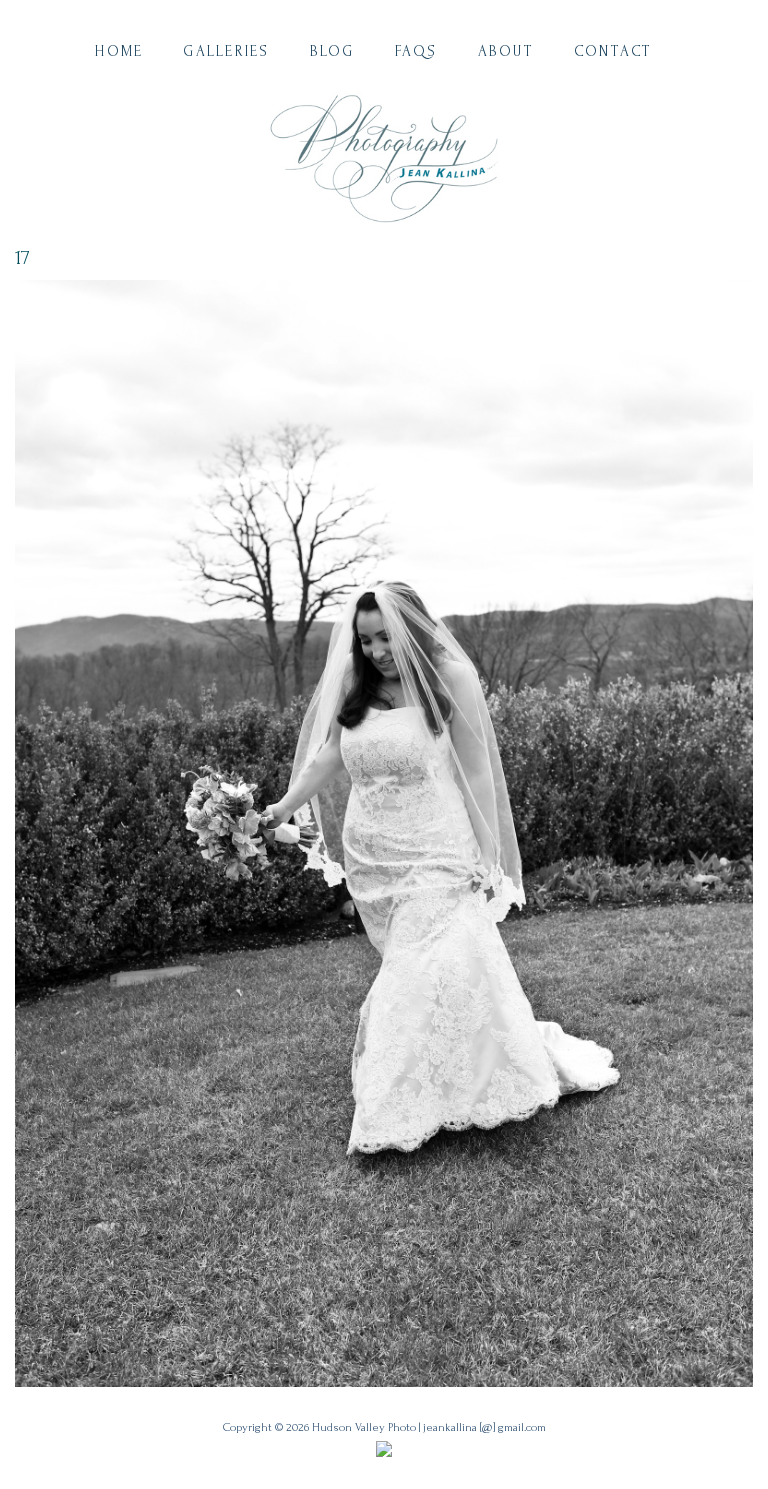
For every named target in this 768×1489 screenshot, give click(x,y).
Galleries (226, 51)
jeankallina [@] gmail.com (484, 1427)
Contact (613, 51)
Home (119, 51)
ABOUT (506, 51)
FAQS (416, 51)
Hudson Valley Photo (364, 1427)
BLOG (332, 51)
